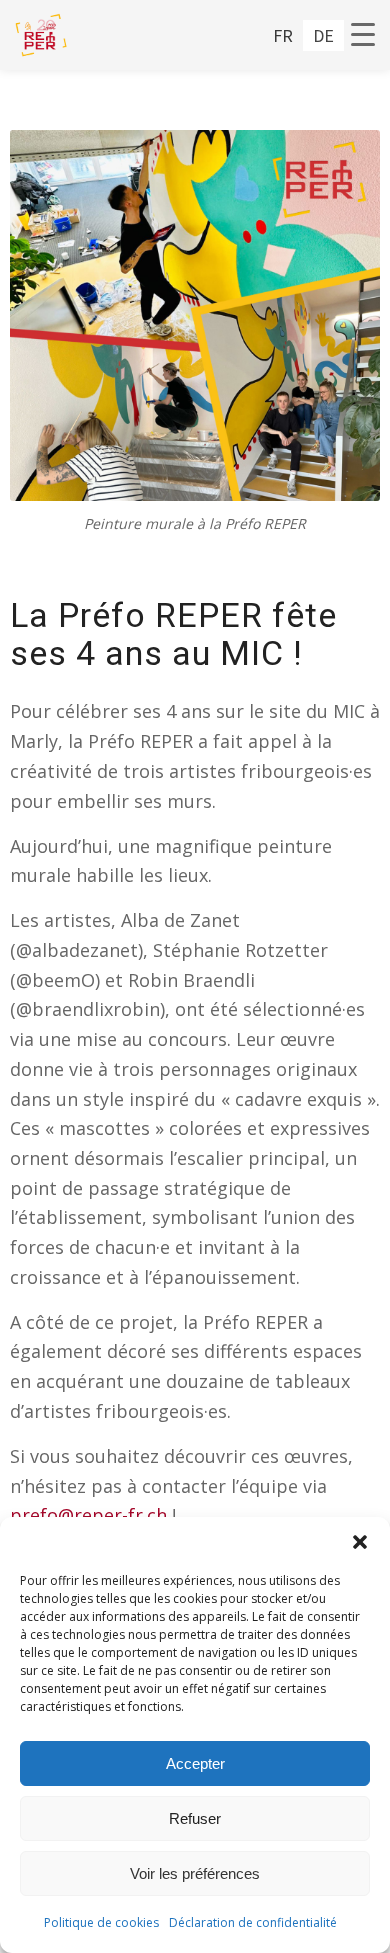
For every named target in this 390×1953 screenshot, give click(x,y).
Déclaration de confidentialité (253, 1922)
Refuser (195, 1818)
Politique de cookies (101, 1922)
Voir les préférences (195, 1873)
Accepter (195, 1763)
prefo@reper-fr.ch (88, 1515)
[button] (360, 1542)
